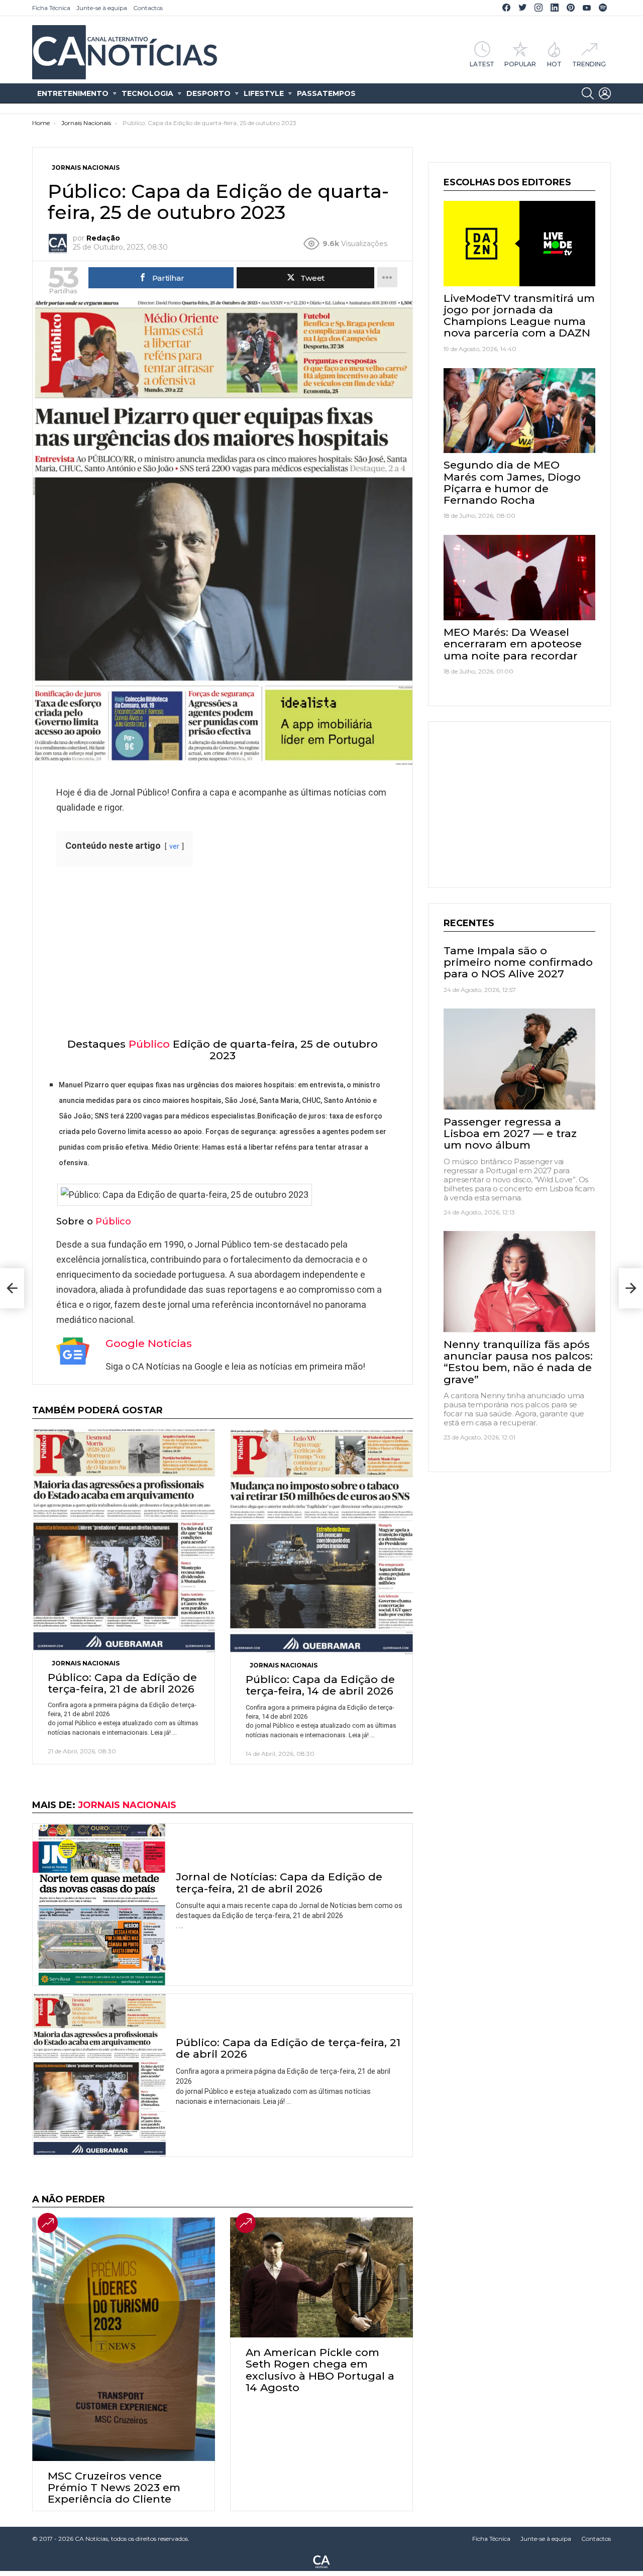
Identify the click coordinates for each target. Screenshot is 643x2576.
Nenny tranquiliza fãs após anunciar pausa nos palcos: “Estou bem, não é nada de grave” (518, 1361)
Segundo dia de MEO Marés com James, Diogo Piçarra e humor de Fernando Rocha (512, 482)
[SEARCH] (588, 93)
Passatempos (326, 93)
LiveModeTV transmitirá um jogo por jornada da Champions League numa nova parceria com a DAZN (519, 316)
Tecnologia (147, 93)
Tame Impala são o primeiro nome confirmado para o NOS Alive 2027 (518, 962)
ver (174, 847)
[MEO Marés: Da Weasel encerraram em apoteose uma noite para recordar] (519, 578)
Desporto (208, 93)
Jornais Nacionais (86, 1663)
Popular (520, 64)
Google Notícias (149, 1343)
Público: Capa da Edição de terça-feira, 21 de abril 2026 (122, 1683)
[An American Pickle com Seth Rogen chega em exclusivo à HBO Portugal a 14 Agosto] (321, 2277)
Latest (482, 64)
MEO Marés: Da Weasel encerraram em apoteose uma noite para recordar (513, 644)
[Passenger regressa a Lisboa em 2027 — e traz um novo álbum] (519, 1059)
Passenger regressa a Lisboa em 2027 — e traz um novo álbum (510, 1133)
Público (149, 1044)
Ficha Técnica (51, 8)
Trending (589, 64)
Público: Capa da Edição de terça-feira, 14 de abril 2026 (320, 1685)
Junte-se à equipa (102, 8)
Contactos (148, 8)
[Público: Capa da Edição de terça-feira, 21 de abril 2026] (124, 1541)
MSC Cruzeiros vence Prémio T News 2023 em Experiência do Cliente (114, 2487)
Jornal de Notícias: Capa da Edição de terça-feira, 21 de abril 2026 (279, 1882)
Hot (554, 64)
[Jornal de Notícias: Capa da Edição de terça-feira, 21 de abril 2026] (99, 1904)
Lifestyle (264, 93)
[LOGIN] (605, 93)
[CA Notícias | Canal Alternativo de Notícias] (321, 2561)
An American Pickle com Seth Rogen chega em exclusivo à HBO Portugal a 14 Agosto (320, 2370)
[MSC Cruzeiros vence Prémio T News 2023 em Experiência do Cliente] (124, 2339)
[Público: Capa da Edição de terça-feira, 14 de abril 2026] (321, 1542)
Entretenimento (73, 93)
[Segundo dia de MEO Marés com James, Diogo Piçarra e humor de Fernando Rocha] (519, 411)
